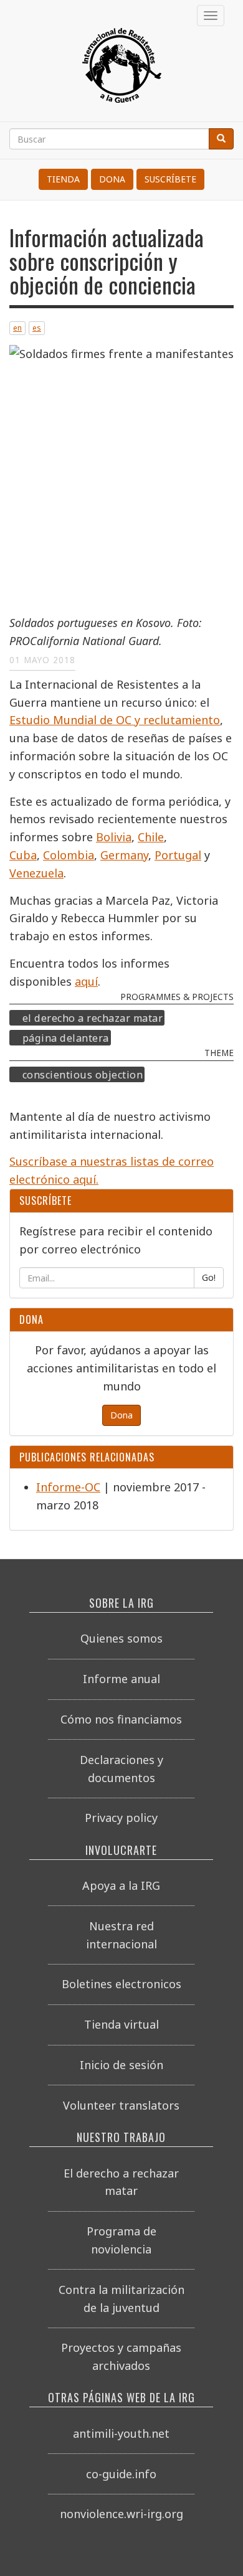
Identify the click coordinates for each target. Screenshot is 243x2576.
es (37, 328)
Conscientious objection (83, 1074)
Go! (209, 1277)
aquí (86, 981)
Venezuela (36, 873)
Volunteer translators (121, 2105)
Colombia (69, 855)
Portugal (178, 855)
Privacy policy (121, 1818)
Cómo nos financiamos (121, 1719)
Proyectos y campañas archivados (121, 2357)
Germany (124, 855)
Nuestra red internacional (121, 1935)
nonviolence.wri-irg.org (121, 2514)
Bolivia (114, 837)
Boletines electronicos (121, 1984)
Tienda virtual (121, 2024)
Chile (151, 837)
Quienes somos (121, 1638)
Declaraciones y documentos (121, 1769)
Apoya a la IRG (121, 1885)
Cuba (23, 855)
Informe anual (121, 1679)
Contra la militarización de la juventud (121, 2299)
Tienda (63, 179)
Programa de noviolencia (121, 2240)
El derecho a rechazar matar (93, 1018)
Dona (112, 179)
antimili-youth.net (121, 2433)
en (17, 328)
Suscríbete (170, 179)
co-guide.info (121, 2474)
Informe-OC (68, 1487)
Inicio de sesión (121, 2065)
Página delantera (66, 1037)
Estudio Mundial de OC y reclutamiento (115, 720)
